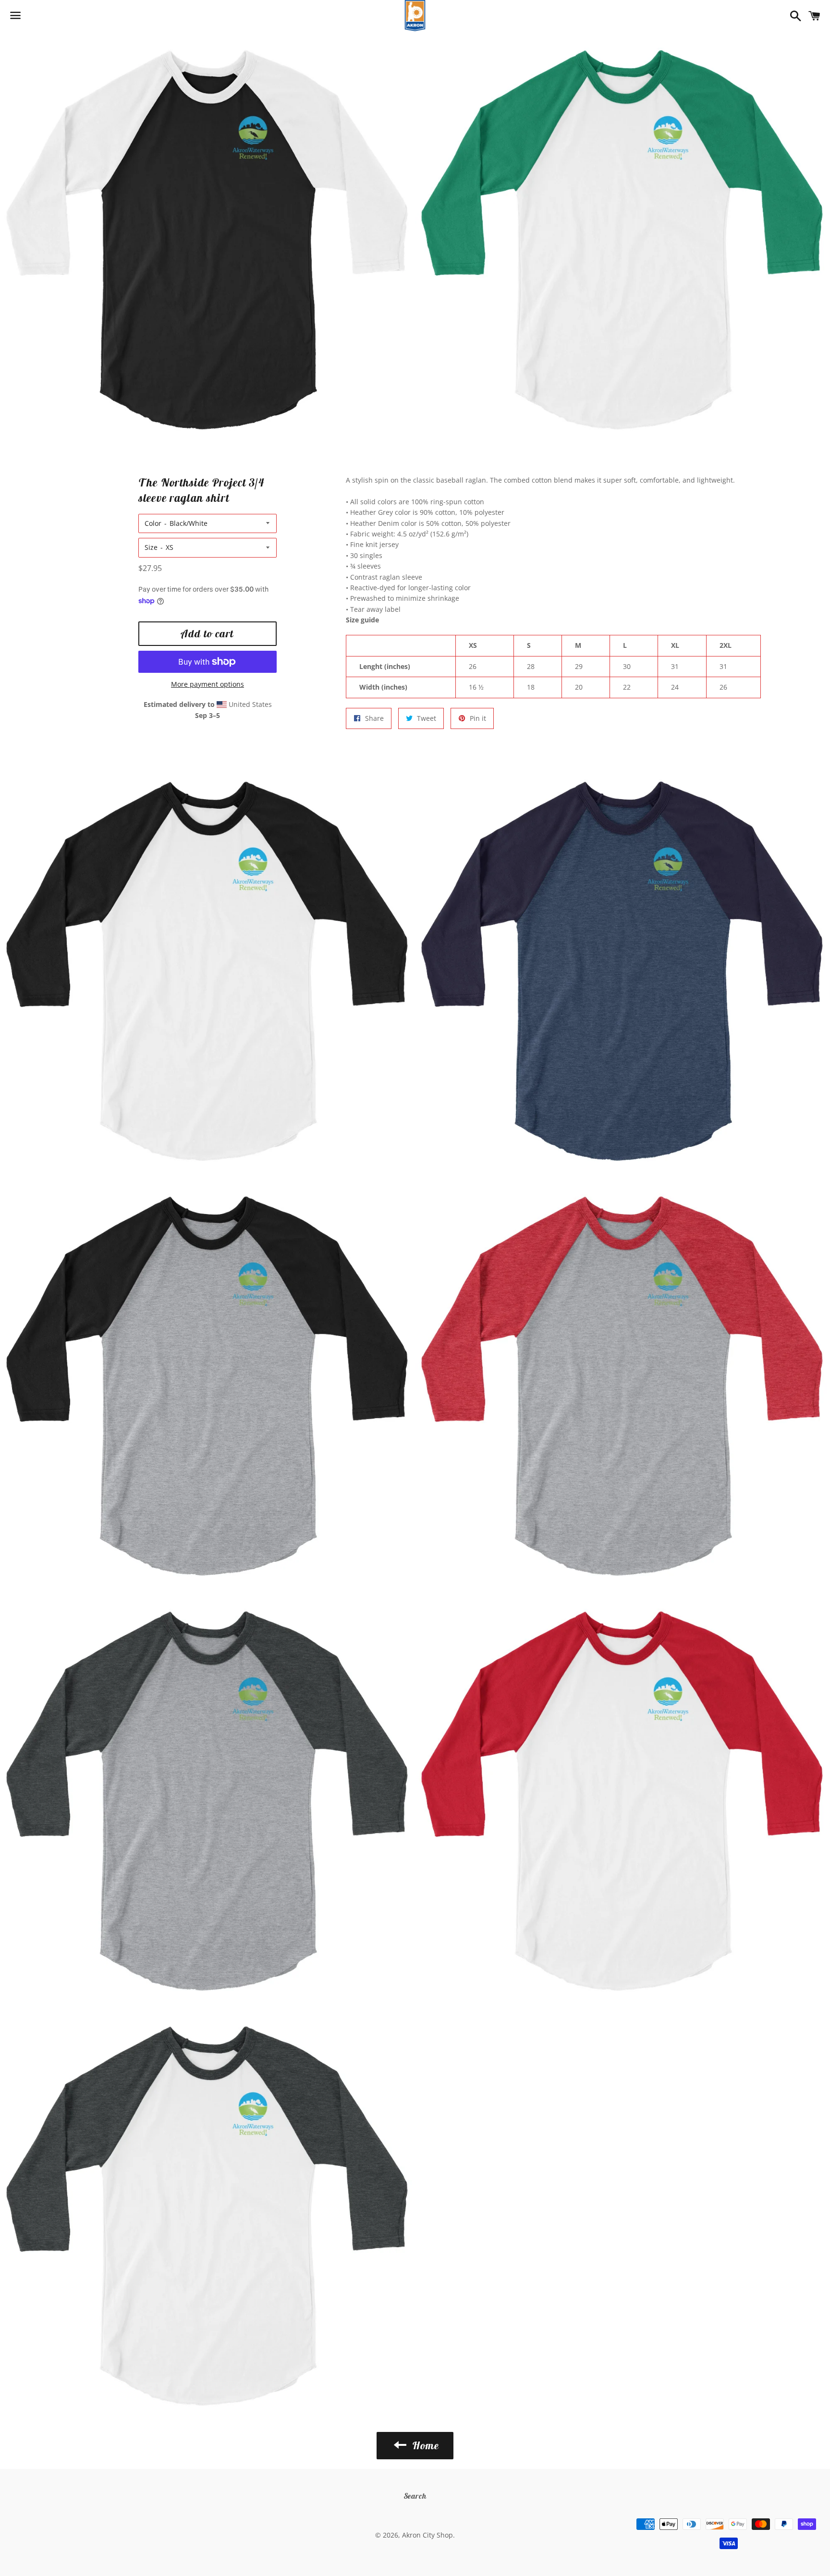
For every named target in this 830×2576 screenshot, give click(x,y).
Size (151, 547)
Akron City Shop (427, 2535)
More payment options (207, 684)
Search (415, 2496)
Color (153, 523)
